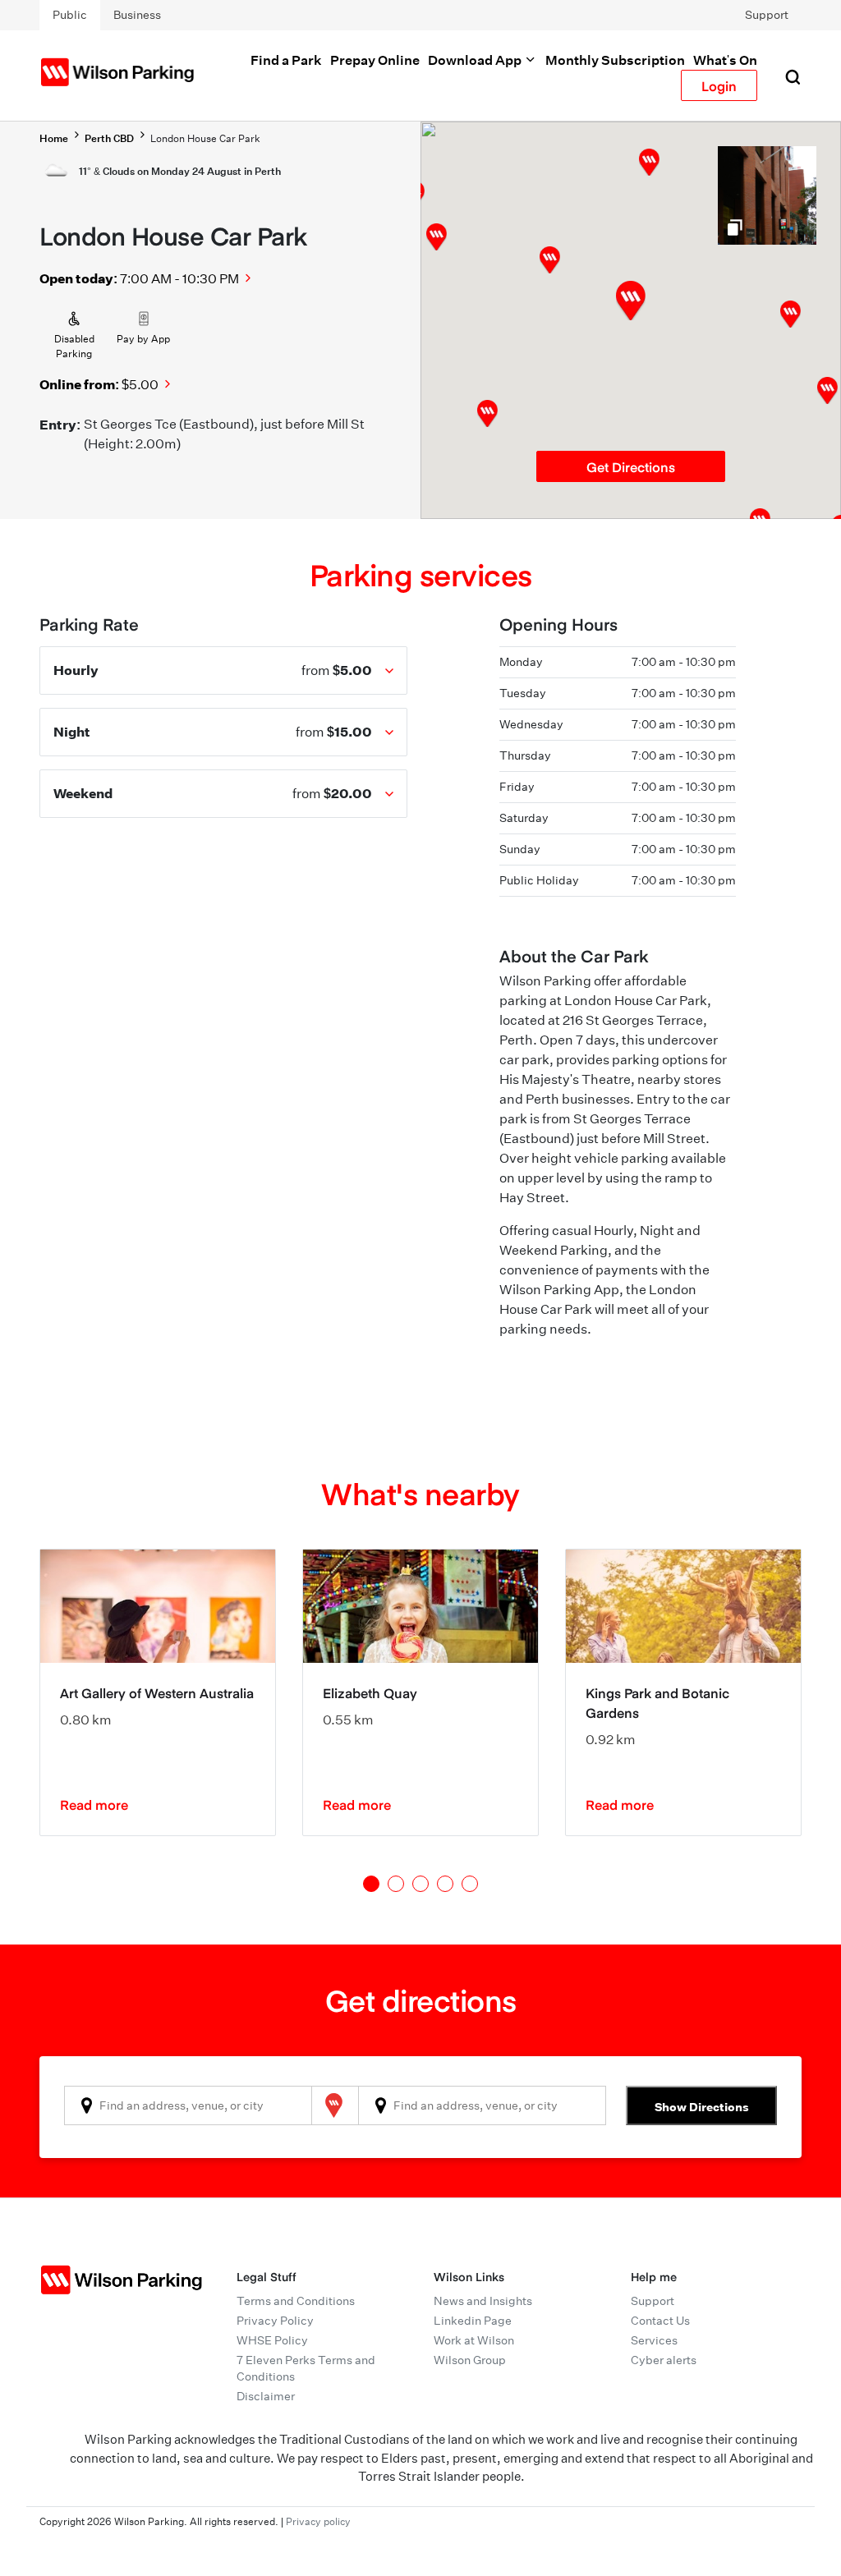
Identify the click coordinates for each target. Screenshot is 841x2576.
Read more (94, 1804)
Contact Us (660, 2321)
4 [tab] (445, 1884)
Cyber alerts (664, 2360)
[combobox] (188, 2105)
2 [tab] (396, 1884)
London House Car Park (205, 138)
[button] (550, 260)
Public (70, 15)
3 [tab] (420, 1884)
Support (767, 15)
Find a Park (286, 60)
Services (654, 2340)
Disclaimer (266, 2396)
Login (719, 85)
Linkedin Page (473, 2321)
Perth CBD (109, 138)
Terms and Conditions (296, 2301)
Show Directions (702, 2107)
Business (137, 15)
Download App (476, 60)
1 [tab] (371, 1884)
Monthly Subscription (615, 60)
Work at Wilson (474, 2340)
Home (54, 138)
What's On (725, 60)
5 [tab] (470, 1884)
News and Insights (483, 2301)
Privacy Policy (275, 2321)
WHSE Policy (272, 2340)
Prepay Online (375, 60)
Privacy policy (318, 2521)
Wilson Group (470, 2360)
